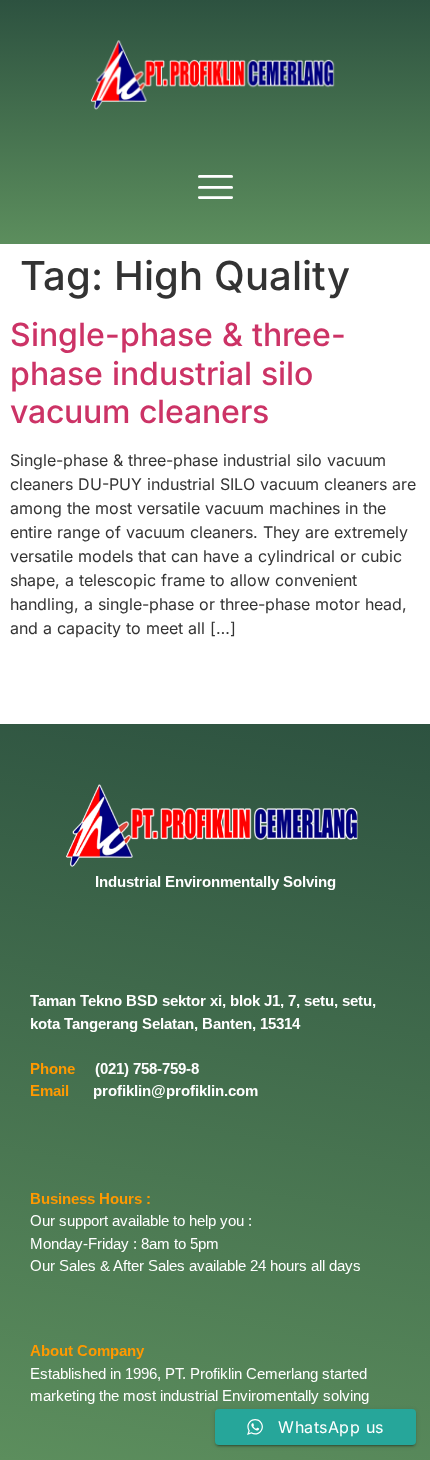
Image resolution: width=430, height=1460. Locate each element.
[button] (215, 188)
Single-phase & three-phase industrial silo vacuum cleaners (178, 373)
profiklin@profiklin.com (175, 1090)
